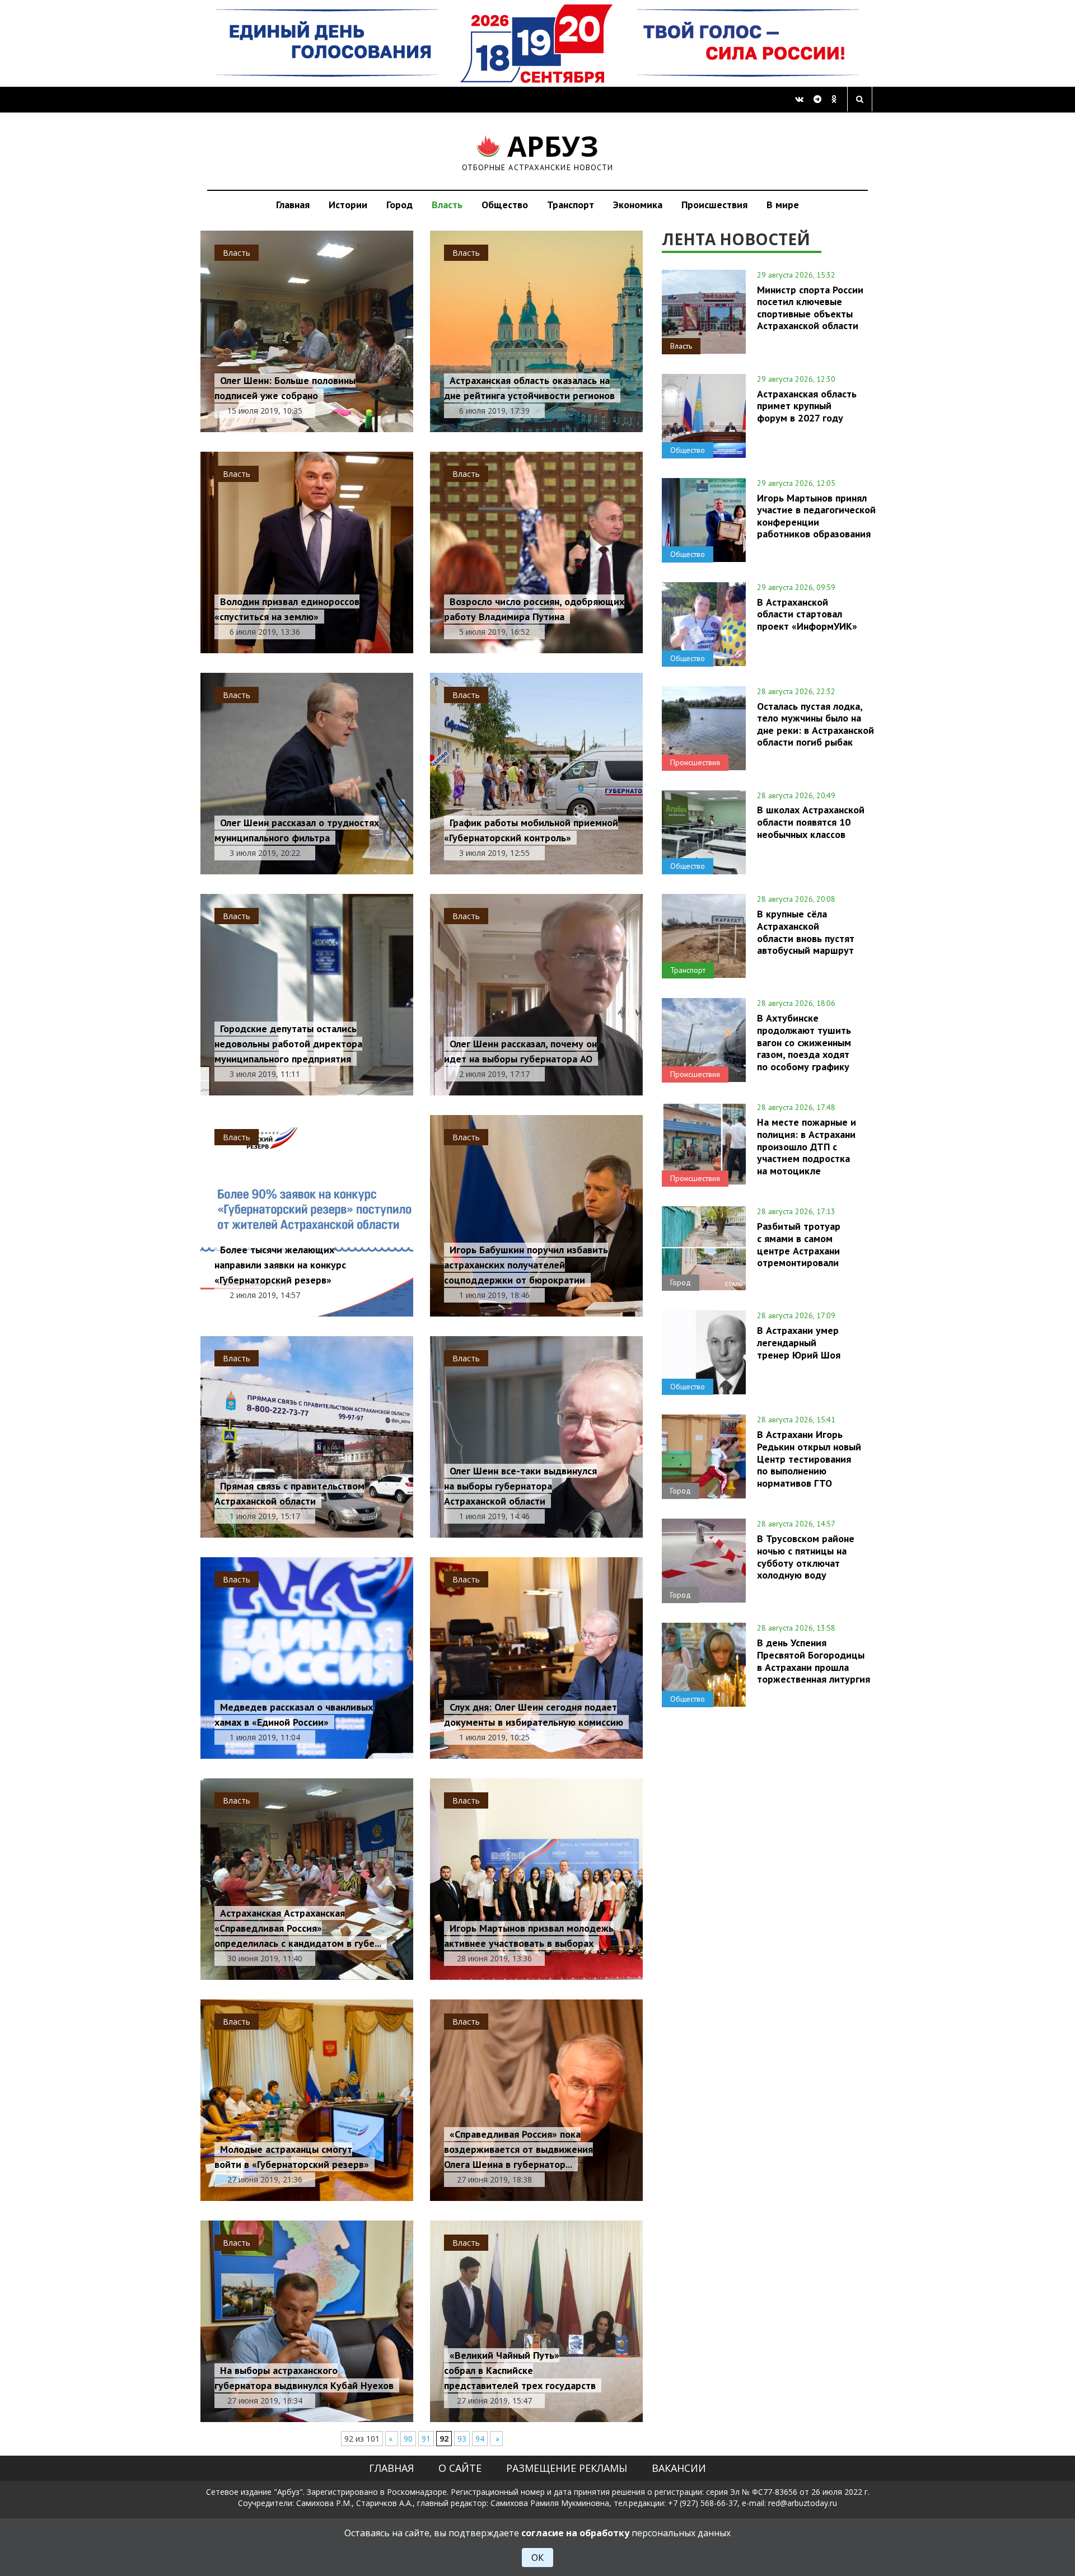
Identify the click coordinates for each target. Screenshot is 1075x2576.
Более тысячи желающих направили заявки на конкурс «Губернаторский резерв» (280, 1265)
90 (408, 2439)
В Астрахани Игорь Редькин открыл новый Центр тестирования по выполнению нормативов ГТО (809, 1458)
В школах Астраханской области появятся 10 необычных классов (811, 822)
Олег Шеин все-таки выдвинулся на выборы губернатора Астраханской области (520, 1486)
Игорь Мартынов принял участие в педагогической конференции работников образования (816, 516)
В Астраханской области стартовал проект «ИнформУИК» (807, 614)
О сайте (460, 2468)
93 (462, 2439)
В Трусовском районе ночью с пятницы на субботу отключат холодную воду (806, 1556)
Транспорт (571, 205)
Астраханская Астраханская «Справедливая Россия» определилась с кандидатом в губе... (298, 1928)
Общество (505, 205)
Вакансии (679, 2468)
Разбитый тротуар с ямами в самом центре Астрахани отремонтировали (799, 1244)
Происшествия (714, 205)
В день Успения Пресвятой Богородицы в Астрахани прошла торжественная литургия (814, 1661)
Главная (293, 205)
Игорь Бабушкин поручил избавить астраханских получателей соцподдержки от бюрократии (526, 1265)
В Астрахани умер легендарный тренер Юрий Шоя (799, 1342)
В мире (783, 205)
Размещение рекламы (567, 2468)
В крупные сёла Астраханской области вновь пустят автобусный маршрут (806, 932)
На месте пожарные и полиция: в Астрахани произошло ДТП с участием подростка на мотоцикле (807, 1146)
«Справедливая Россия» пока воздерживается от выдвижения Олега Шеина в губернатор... (518, 2149)
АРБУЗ (538, 151)
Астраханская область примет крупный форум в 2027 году (807, 406)
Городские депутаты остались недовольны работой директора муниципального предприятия (288, 1044)
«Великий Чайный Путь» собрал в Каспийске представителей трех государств (520, 2370)
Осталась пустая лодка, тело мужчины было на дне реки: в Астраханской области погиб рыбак (815, 724)
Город (399, 205)
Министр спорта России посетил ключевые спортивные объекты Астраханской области (810, 308)
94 (480, 2439)
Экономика (638, 205)
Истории (348, 205)
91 (426, 2439)
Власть (447, 205)
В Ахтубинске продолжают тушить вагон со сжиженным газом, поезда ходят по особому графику (804, 1042)
